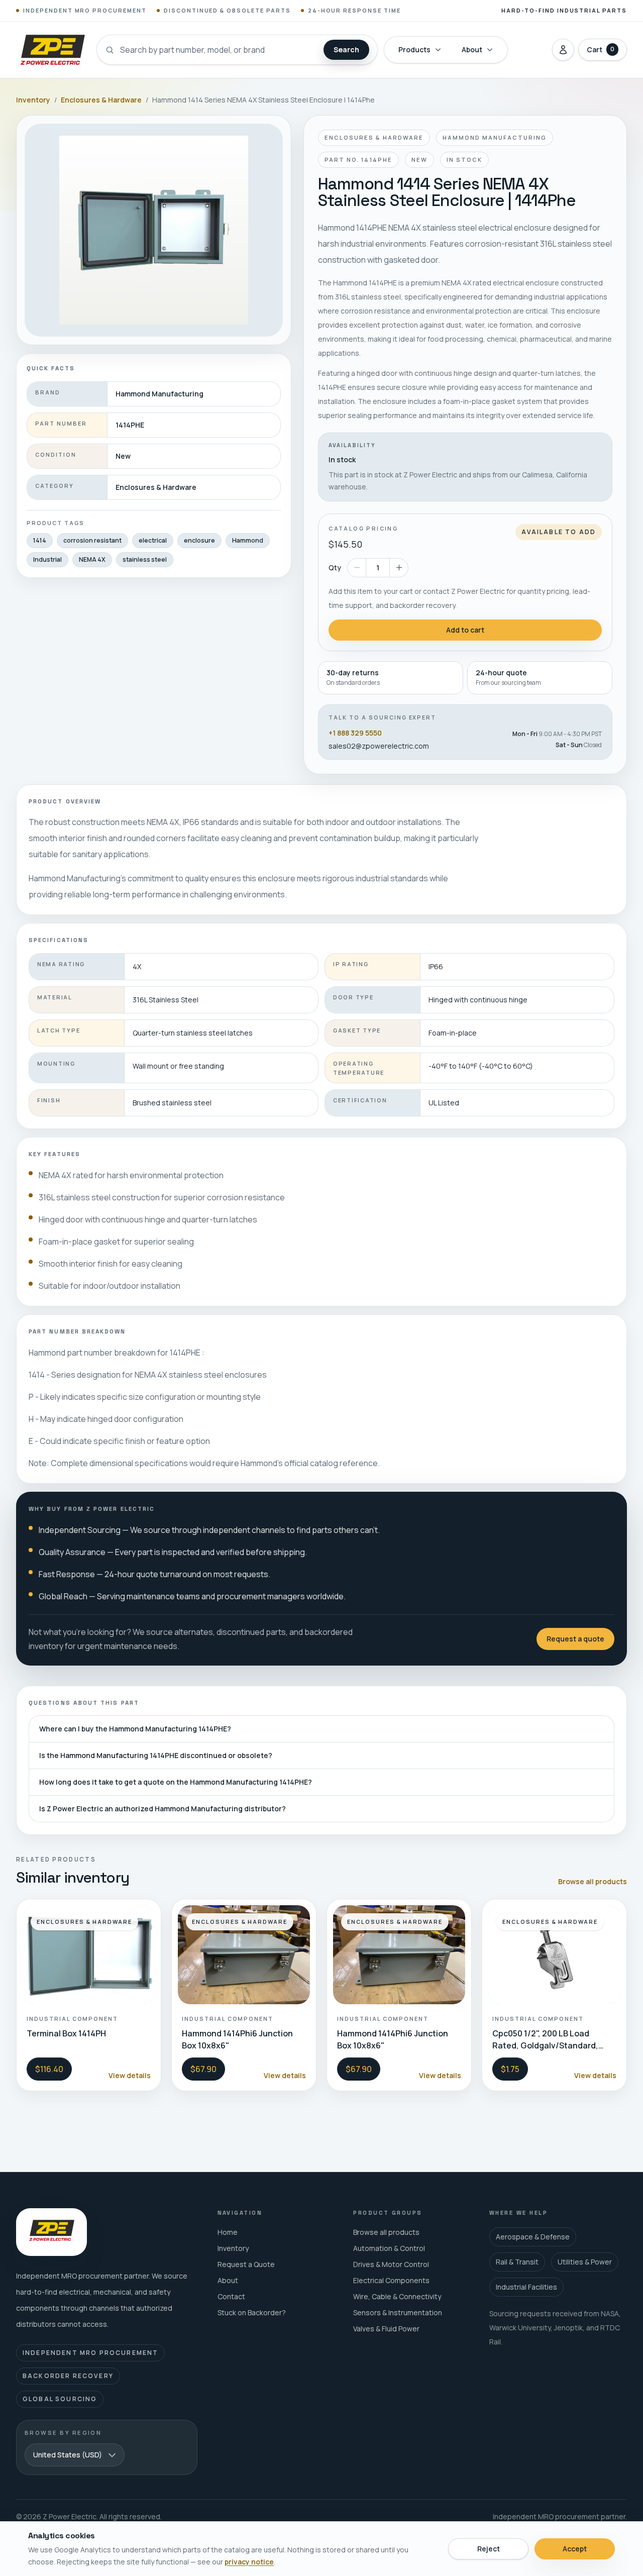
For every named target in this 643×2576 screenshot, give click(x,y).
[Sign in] (563, 50)
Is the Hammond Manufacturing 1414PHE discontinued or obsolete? (156, 1755)
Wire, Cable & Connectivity (397, 2296)
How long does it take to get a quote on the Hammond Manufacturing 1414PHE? (176, 1782)
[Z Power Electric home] (52, 50)
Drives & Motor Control (391, 2264)
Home (228, 2232)
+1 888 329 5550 (355, 733)
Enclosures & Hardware (101, 100)
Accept (575, 2549)
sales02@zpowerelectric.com (379, 746)
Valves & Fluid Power (386, 2329)
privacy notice (249, 2562)
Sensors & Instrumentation (398, 2312)
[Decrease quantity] (357, 568)
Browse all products (593, 1881)
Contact (231, 2296)
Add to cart (465, 630)
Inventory (33, 100)
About (472, 49)
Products (414, 49)
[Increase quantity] (399, 568)
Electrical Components (391, 2280)
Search (346, 49)
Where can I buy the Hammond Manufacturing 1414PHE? (135, 1729)
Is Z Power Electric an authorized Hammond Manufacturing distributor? (163, 1809)
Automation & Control (389, 2248)
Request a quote (575, 1639)
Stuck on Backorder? (252, 2312)
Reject (489, 2549)
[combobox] (75, 2455)
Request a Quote (246, 2264)
